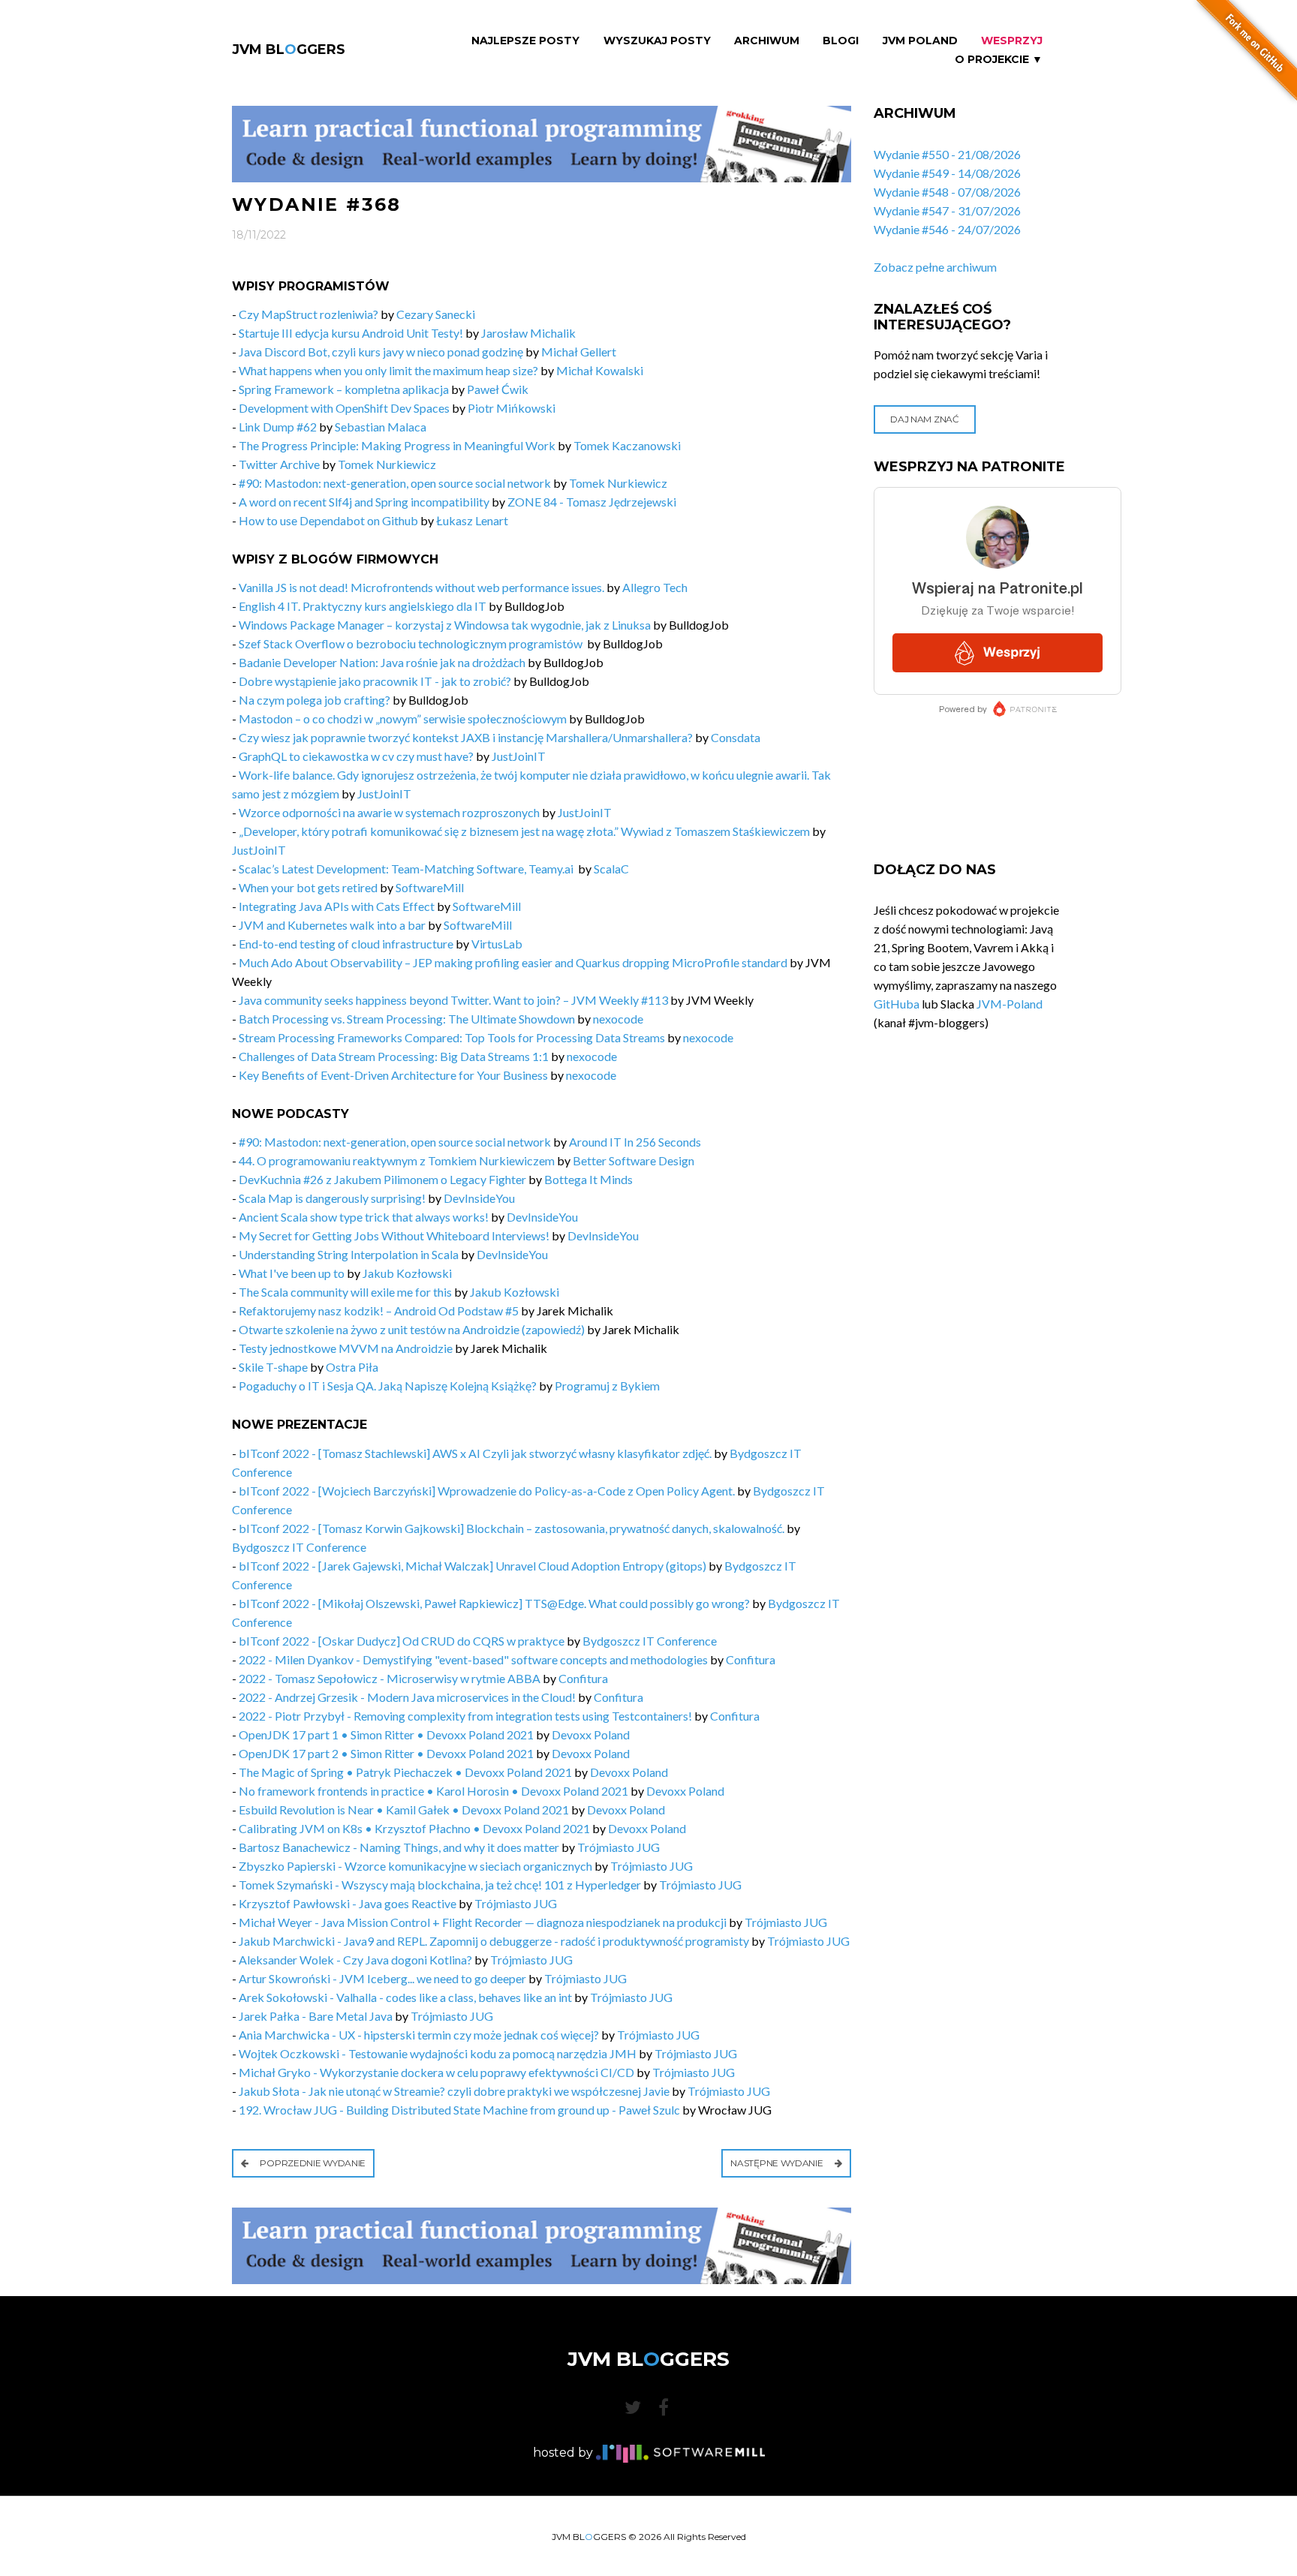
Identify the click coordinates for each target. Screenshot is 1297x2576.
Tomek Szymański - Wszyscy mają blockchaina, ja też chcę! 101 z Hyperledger (440, 1885)
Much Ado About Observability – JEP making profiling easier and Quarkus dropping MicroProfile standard (513, 962)
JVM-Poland (1010, 1004)
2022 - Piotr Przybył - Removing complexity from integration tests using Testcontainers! (465, 1716)
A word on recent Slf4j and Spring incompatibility (364, 502)
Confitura (751, 1659)
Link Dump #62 (278, 427)
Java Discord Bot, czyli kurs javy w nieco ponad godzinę (381, 352)
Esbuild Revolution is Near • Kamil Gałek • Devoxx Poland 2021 (404, 1810)
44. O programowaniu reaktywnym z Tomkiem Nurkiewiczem (397, 1160)
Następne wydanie (778, 2163)
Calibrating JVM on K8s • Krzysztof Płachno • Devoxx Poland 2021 (414, 1828)
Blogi (841, 41)
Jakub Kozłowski (407, 1273)
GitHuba (897, 1004)
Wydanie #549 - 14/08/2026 (947, 173)
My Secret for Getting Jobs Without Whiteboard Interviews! (394, 1235)
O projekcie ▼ (999, 60)
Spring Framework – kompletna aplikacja (344, 389)
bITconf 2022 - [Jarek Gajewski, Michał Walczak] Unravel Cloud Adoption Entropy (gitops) (472, 1566)
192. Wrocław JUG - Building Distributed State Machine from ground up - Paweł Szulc (459, 2110)
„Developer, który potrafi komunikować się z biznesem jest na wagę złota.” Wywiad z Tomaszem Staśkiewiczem (524, 831)
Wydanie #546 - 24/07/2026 (947, 229)
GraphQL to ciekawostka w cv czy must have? (356, 756)
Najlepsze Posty (525, 41)
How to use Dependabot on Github (328, 520)
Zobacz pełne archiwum (935, 267)
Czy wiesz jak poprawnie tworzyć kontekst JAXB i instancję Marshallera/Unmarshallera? (466, 737)
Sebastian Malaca (381, 427)
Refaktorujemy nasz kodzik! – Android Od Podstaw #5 (379, 1311)
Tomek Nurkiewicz (387, 464)
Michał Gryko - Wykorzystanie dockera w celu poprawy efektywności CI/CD (436, 2072)
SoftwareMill (430, 887)
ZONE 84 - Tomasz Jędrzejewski (592, 502)
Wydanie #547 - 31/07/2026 (947, 210)
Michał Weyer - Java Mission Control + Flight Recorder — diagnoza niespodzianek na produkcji (483, 1922)
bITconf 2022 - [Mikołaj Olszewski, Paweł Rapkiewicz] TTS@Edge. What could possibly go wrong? (494, 1603)
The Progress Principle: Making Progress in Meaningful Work (397, 445)
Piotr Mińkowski (512, 408)
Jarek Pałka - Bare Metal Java (316, 2016)
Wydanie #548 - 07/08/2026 (947, 192)
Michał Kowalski (600, 370)
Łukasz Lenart (472, 520)
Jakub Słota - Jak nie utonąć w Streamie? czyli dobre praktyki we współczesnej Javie (454, 2091)
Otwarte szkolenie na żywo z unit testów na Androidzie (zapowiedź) (412, 1329)
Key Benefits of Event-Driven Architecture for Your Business (393, 1075)
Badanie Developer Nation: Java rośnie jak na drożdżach (382, 662)
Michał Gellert (579, 352)
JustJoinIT (519, 756)
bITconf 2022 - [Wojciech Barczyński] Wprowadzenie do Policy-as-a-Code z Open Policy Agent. (487, 1491)
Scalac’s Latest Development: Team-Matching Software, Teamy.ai (407, 869)
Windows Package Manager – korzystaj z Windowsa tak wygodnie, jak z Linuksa (445, 625)
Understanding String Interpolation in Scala (349, 1254)
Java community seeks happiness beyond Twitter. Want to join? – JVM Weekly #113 (453, 1000)
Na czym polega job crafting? (314, 700)
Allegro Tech (655, 587)
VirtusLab (497, 944)
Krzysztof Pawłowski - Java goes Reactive (348, 1903)
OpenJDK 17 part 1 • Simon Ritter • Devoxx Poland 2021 (386, 1734)
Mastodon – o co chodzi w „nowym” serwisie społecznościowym (403, 718)
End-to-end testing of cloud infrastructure (346, 944)
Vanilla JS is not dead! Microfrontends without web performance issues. (421, 587)
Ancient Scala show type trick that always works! (364, 1217)
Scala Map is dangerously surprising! (332, 1198)
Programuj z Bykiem (607, 1386)
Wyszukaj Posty (657, 41)
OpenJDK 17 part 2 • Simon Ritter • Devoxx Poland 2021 (386, 1753)
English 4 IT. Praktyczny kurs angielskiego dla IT (363, 606)
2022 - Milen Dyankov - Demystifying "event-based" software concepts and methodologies (473, 1659)
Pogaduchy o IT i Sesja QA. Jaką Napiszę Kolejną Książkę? (388, 1386)
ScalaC (611, 869)
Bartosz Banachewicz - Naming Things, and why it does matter (399, 1847)
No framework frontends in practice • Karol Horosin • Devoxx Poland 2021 (433, 1791)
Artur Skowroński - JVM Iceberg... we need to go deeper (382, 1978)
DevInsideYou (479, 1198)
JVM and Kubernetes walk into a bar (332, 925)
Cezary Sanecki (436, 314)
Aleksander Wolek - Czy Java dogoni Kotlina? (355, 1960)
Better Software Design (633, 1160)
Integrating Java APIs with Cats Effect (337, 906)
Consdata (736, 737)
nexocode (618, 1019)
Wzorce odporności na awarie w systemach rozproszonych (389, 812)
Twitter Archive (279, 464)
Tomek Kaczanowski (627, 445)
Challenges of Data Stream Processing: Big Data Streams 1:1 (394, 1056)
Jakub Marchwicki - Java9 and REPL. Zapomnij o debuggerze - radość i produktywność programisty (494, 1941)
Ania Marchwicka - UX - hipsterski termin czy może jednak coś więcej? (419, 2035)
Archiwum (767, 41)
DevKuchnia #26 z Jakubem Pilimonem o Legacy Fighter (382, 1179)
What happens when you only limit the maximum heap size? (388, 370)
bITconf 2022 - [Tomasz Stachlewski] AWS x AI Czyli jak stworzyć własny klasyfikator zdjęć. (475, 1453)
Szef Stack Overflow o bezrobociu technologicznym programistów (412, 643)
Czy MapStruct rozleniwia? (308, 314)
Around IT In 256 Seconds (635, 1142)
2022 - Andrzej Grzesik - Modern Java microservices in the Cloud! (407, 1697)
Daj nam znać (924, 419)
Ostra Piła (352, 1367)
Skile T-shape (273, 1367)
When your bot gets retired (308, 887)
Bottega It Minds (588, 1179)
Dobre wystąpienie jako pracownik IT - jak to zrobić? (375, 681)
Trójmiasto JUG (618, 1847)
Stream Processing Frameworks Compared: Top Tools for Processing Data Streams (452, 1037)
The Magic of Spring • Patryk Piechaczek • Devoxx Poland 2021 (405, 1772)
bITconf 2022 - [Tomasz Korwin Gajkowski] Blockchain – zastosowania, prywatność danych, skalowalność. (512, 1528)
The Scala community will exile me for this (345, 1292)
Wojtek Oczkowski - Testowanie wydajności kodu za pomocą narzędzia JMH (438, 2053)
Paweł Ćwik (498, 389)
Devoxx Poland (591, 1734)
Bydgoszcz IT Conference (299, 1547)
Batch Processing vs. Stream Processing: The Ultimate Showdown (407, 1019)
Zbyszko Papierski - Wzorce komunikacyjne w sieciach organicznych (415, 1866)
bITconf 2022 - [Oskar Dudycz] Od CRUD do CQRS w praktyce (402, 1641)
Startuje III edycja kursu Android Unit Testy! (352, 333)
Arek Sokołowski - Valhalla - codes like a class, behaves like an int (405, 1997)
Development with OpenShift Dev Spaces (344, 408)
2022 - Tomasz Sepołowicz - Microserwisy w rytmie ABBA (390, 1678)
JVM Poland (920, 41)
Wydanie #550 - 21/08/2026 (947, 154)
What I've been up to (292, 1273)
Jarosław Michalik (528, 333)
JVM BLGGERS (289, 50)
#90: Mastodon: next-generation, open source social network (395, 483)
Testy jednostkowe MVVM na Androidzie (346, 1348)
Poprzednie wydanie (312, 2163)
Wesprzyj (1012, 41)
